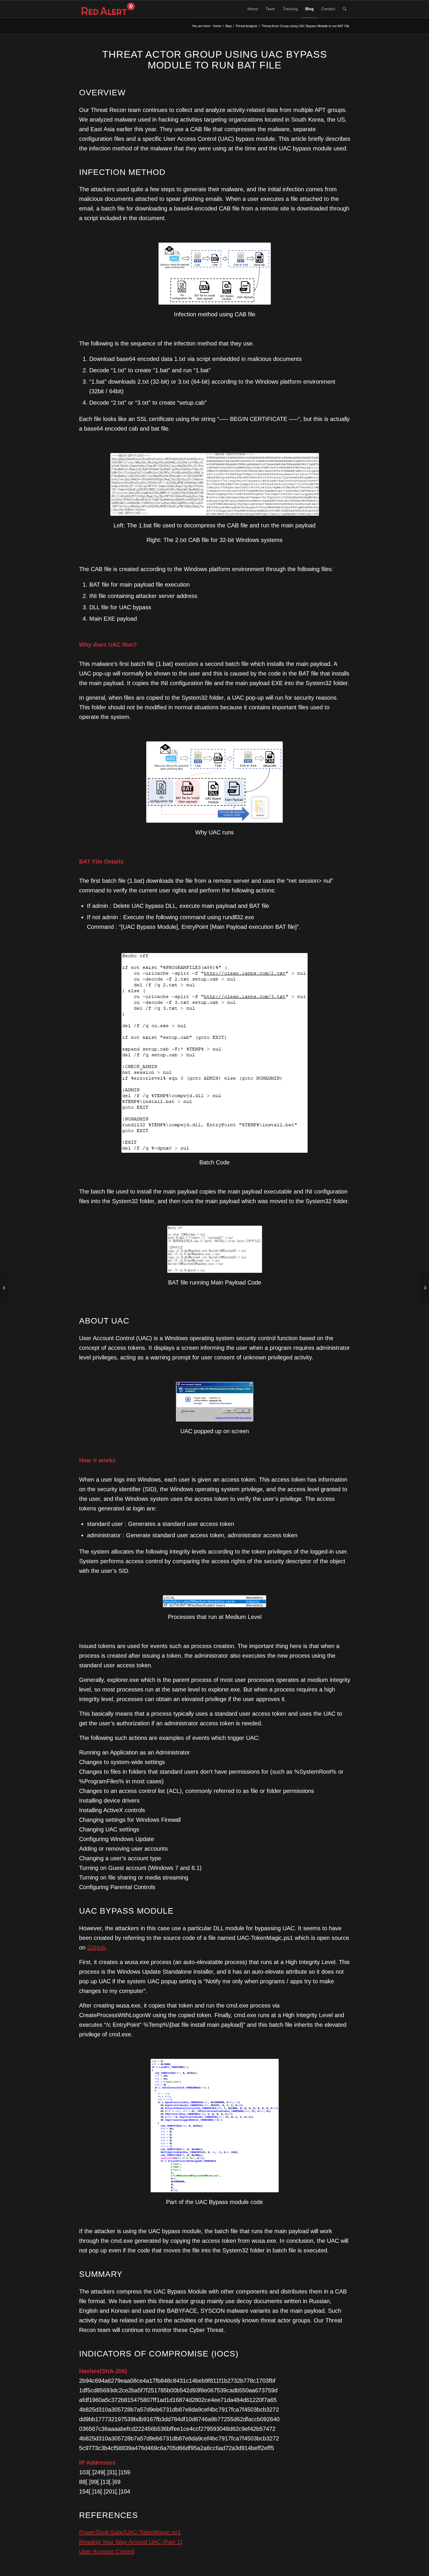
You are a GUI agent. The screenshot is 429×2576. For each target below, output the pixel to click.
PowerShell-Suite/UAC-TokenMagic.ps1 (130, 2532)
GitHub (96, 1947)
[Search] (345, 9)
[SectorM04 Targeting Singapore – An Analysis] (5, 1288)
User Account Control (107, 2552)
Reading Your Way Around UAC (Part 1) (131, 2542)
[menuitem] (253, 9)
